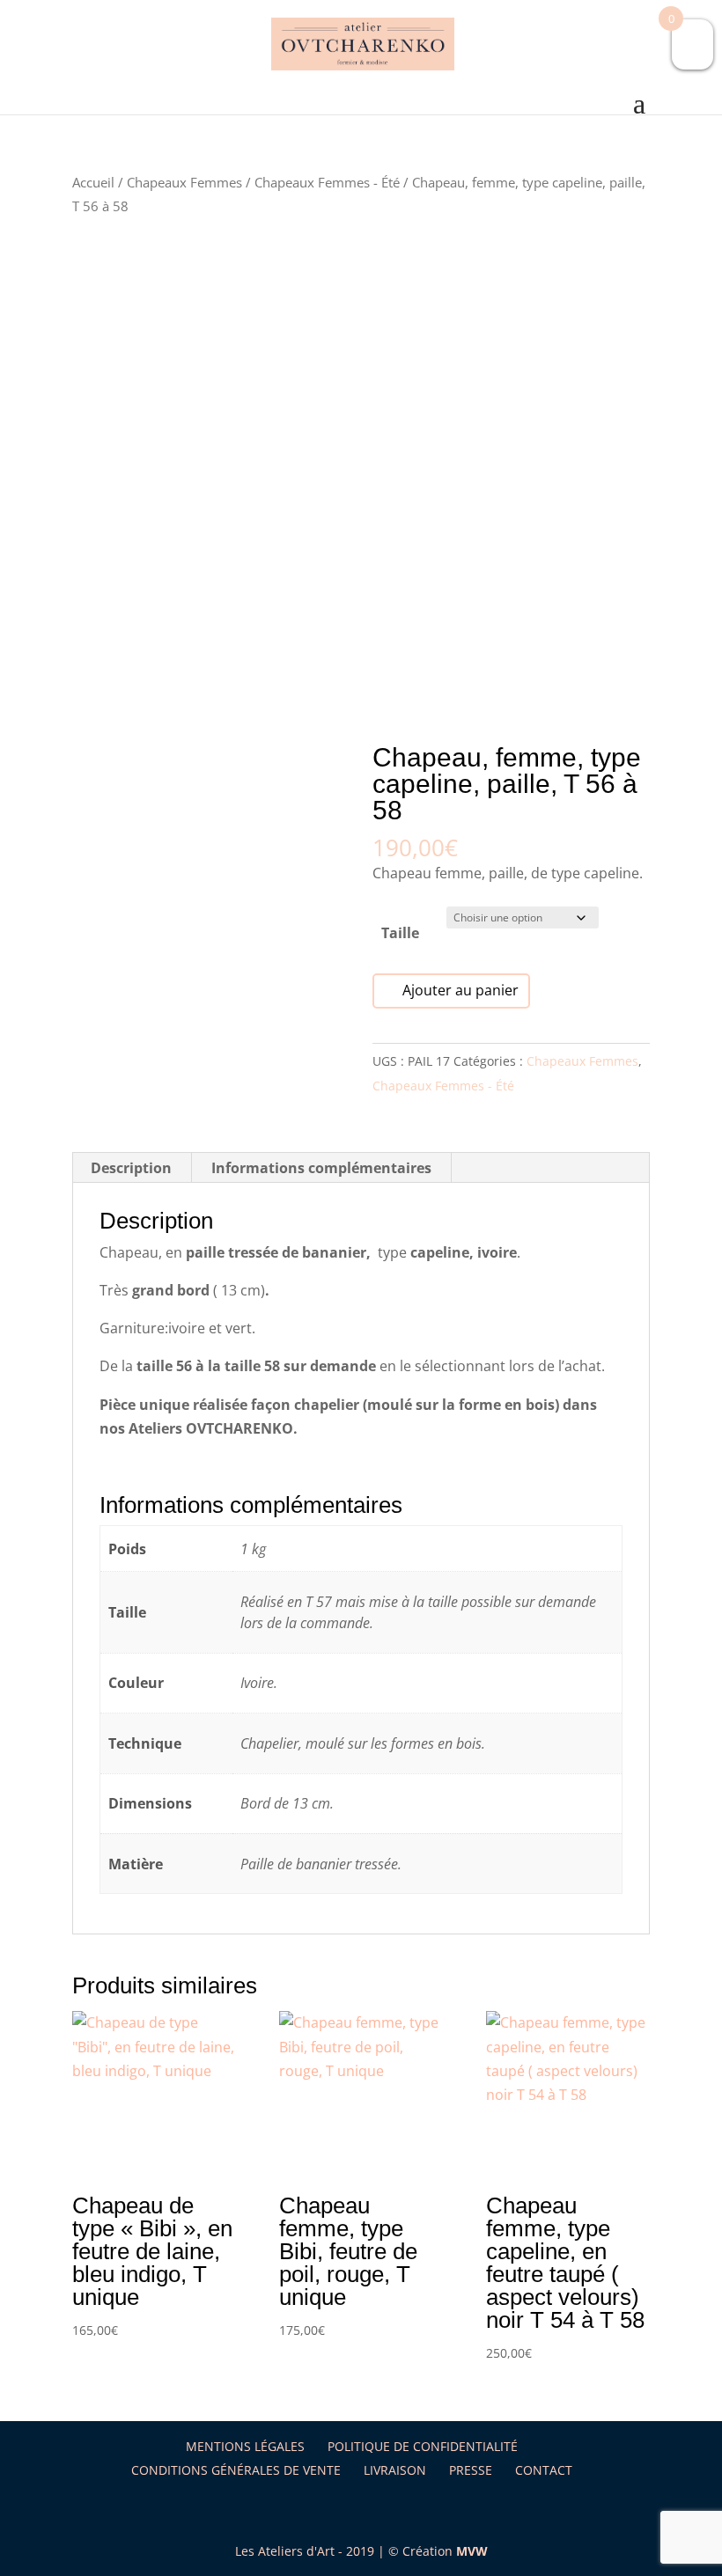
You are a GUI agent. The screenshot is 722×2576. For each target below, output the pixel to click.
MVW (472, 2551)
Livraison (395, 2470)
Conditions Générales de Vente (236, 2470)
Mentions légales (245, 2446)
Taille (400, 933)
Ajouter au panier (460, 990)
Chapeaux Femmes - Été (327, 182)
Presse (471, 2470)
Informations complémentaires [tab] (321, 1168)
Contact (544, 2470)
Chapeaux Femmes (184, 182)
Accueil (93, 182)
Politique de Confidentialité (423, 2446)
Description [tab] (131, 1168)
